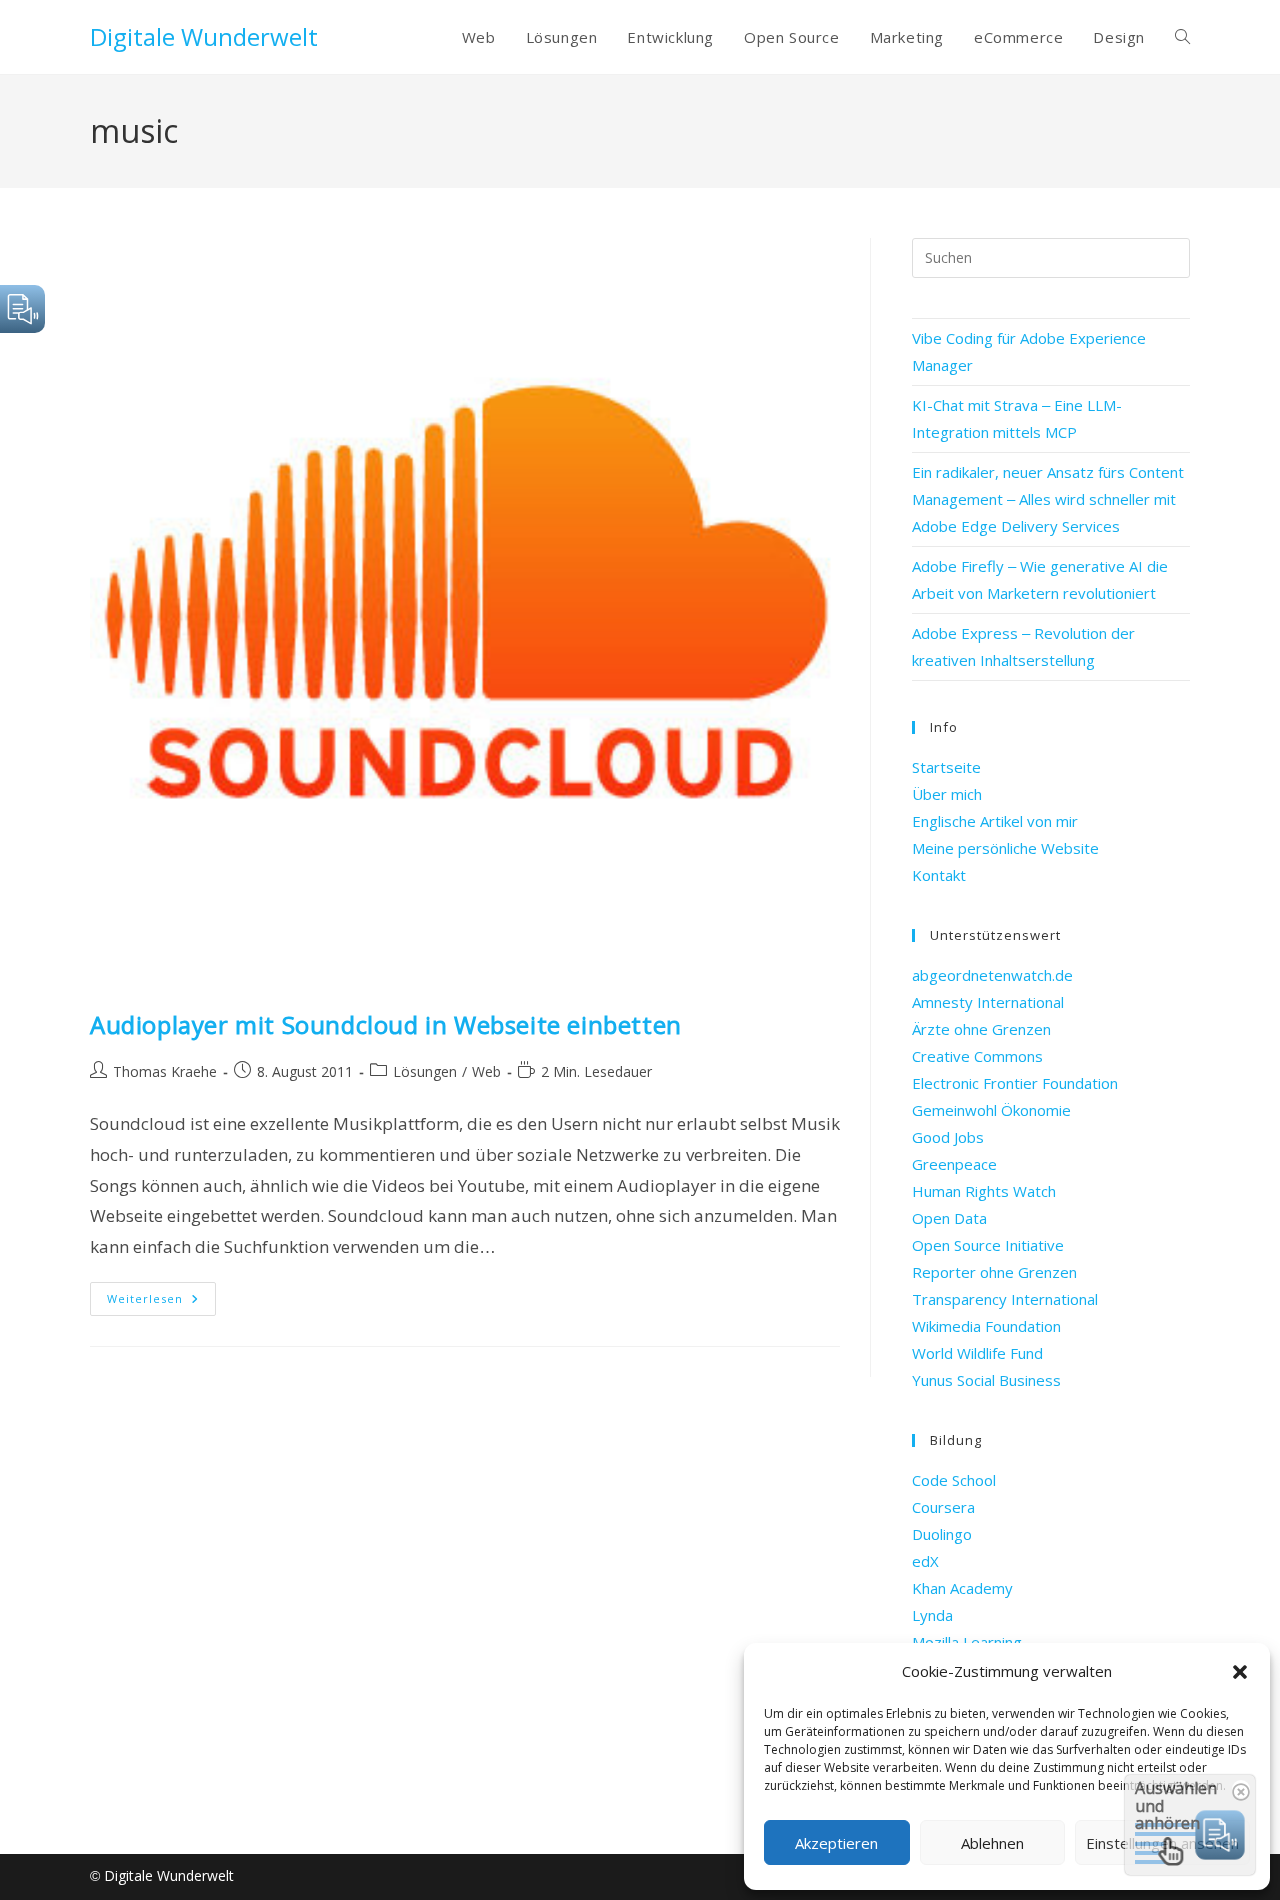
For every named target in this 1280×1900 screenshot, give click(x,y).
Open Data (949, 1218)
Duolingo (942, 1534)
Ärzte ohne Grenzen (981, 1029)
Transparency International (1005, 1299)
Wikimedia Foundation (986, 1326)
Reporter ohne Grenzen (994, 1272)
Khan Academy (962, 1588)
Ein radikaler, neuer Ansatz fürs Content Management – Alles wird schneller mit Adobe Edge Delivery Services (1048, 499)
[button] (1240, 1672)
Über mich (947, 794)
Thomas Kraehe (165, 1071)
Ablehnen (992, 1843)
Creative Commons (977, 1056)
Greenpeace (954, 1164)
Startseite (946, 767)
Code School (954, 1480)
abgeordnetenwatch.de (992, 975)
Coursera (943, 1507)
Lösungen (425, 1071)
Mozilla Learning (967, 1642)
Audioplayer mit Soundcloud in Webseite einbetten (386, 1024)
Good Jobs (948, 1137)
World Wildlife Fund (977, 1353)
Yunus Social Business (986, 1380)
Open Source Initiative (988, 1245)
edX (925, 1561)
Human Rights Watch (984, 1191)
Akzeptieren (836, 1843)
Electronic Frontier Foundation (1015, 1083)
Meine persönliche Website (1005, 848)
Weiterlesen (161, 1302)
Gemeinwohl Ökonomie (991, 1110)
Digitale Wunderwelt (204, 36)
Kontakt (939, 875)
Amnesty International (988, 1002)
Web (486, 1071)
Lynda (932, 1615)
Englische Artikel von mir (995, 821)
